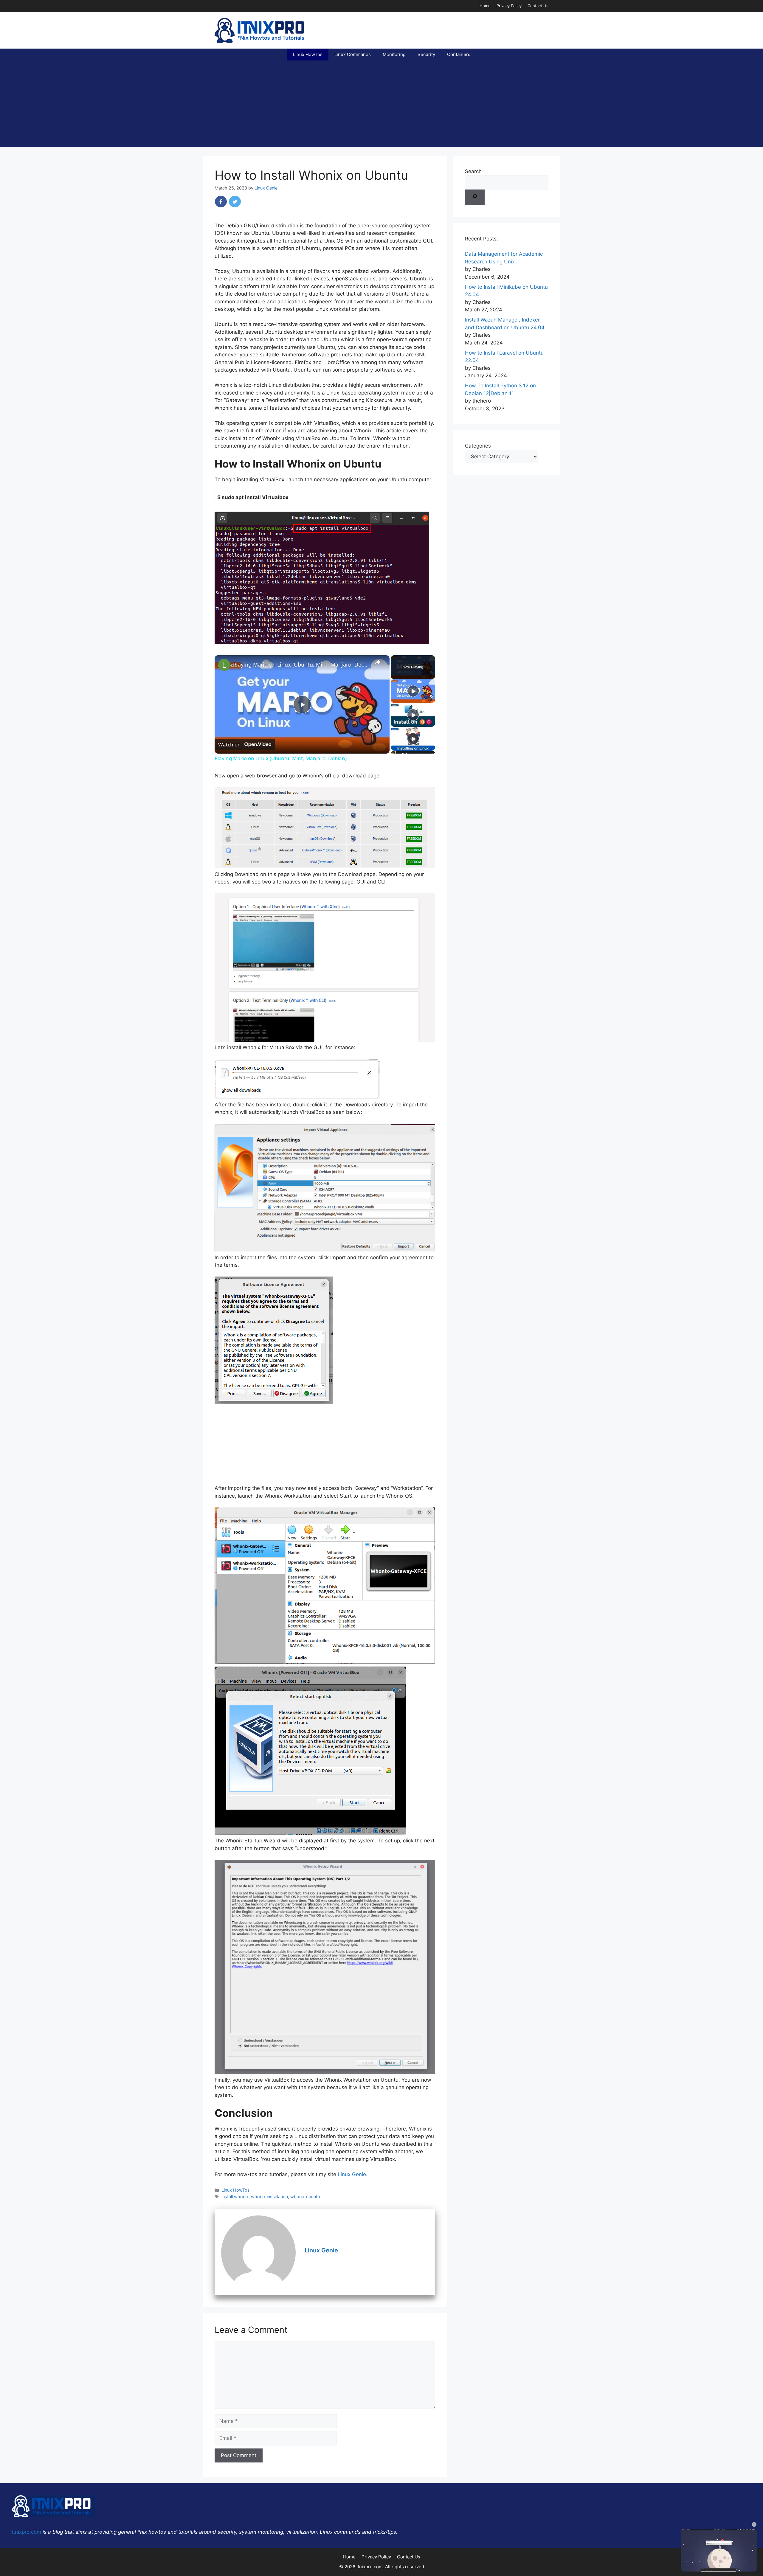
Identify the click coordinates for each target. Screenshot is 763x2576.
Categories (478, 446)
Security (426, 54)
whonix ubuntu (305, 2197)
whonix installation (269, 2197)
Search (473, 171)
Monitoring (394, 54)
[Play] (413, 691)
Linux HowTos (308, 54)
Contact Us (538, 6)
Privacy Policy (509, 6)
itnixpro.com (27, 2532)
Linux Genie (352, 2174)
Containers (459, 54)
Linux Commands (353, 54)
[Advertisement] (381, 105)
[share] (378, 662)
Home (485, 6)
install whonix (235, 2197)
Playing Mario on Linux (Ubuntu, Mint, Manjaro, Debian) (301, 664)
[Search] (475, 198)
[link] (224, 665)
